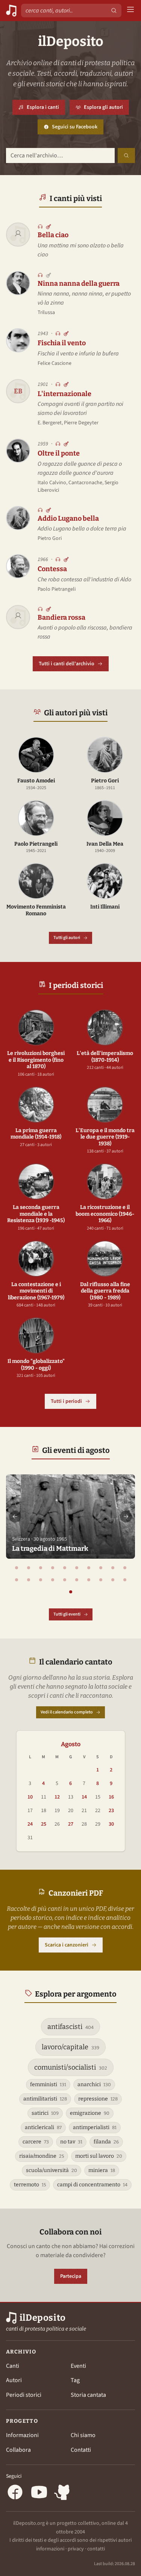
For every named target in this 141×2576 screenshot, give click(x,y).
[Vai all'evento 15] (65, 1580)
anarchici (94, 2084)
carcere (36, 2142)
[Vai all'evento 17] (89, 1580)
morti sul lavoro (99, 2156)
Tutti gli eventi (67, 1614)
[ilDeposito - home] (11, 11)
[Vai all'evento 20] (125, 1580)
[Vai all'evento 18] (101, 1580)
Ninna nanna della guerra (79, 284)
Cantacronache (85, 483)
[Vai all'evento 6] (77, 1568)
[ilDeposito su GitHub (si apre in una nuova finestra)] (63, 2493)
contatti (96, 2549)
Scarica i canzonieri (67, 1945)
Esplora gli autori (103, 107)
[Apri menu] (130, 11)
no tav (71, 2142)
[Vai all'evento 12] (29, 1580)
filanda (106, 2142)
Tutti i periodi (66, 1401)
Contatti (81, 2450)
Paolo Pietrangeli (57, 589)
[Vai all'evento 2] (29, 1568)
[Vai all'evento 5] (65, 1568)
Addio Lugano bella (68, 518)
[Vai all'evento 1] (17, 1568)
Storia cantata (88, 2395)
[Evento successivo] (126, 1517)
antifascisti (70, 2027)
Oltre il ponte (59, 453)
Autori (14, 2380)
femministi (48, 2084)
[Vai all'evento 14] (53, 1580)
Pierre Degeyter (81, 423)
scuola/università (52, 2170)
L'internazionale (64, 394)
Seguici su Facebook (78, 129)
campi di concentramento (92, 2185)
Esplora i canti (43, 107)
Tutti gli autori (67, 938)
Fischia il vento (62, 343)
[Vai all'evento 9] (113, 1568)
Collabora (18, 2450)
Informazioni (22, 2435)
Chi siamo (83, 2435)
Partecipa (71, 2276)
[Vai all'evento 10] (125, 1568)
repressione (98, 2099)
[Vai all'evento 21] (71, 1592)
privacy (76, 2549)
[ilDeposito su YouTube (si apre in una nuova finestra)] (39, 2493)
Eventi (78, 2366)
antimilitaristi (45, 2099)
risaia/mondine (42, 2156)
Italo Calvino (52, 483)
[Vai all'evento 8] (101, 1568)
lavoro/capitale (70, 2047)
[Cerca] (114, 11)
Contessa (52, 569)
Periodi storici (24, 2395)
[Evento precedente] (15, 1517)
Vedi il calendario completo (67, 1712)
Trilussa (46, 312)
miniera (102, 2170)
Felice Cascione (55, 363)
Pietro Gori (50, 538)
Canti (13, 2366)
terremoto (30, 2185)
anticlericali (43, 2127)
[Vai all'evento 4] (53, 1568)
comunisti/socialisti (71, 2067)
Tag (75, 2380)
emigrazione (90, 2113)
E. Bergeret (50, 423)
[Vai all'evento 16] (77, 1580)
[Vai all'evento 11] (17, 1580)
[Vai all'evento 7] (89, 1568)
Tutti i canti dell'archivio (67, 664)
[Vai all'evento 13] (41, 1580)
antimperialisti (95, 2127)
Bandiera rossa (61, 617)
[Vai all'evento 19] (113, 1580)
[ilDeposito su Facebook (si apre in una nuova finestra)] (15, 2493)
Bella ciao (53, 235)
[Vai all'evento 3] (41, 1568)
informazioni (50, 2549)
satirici (45, 2113)
